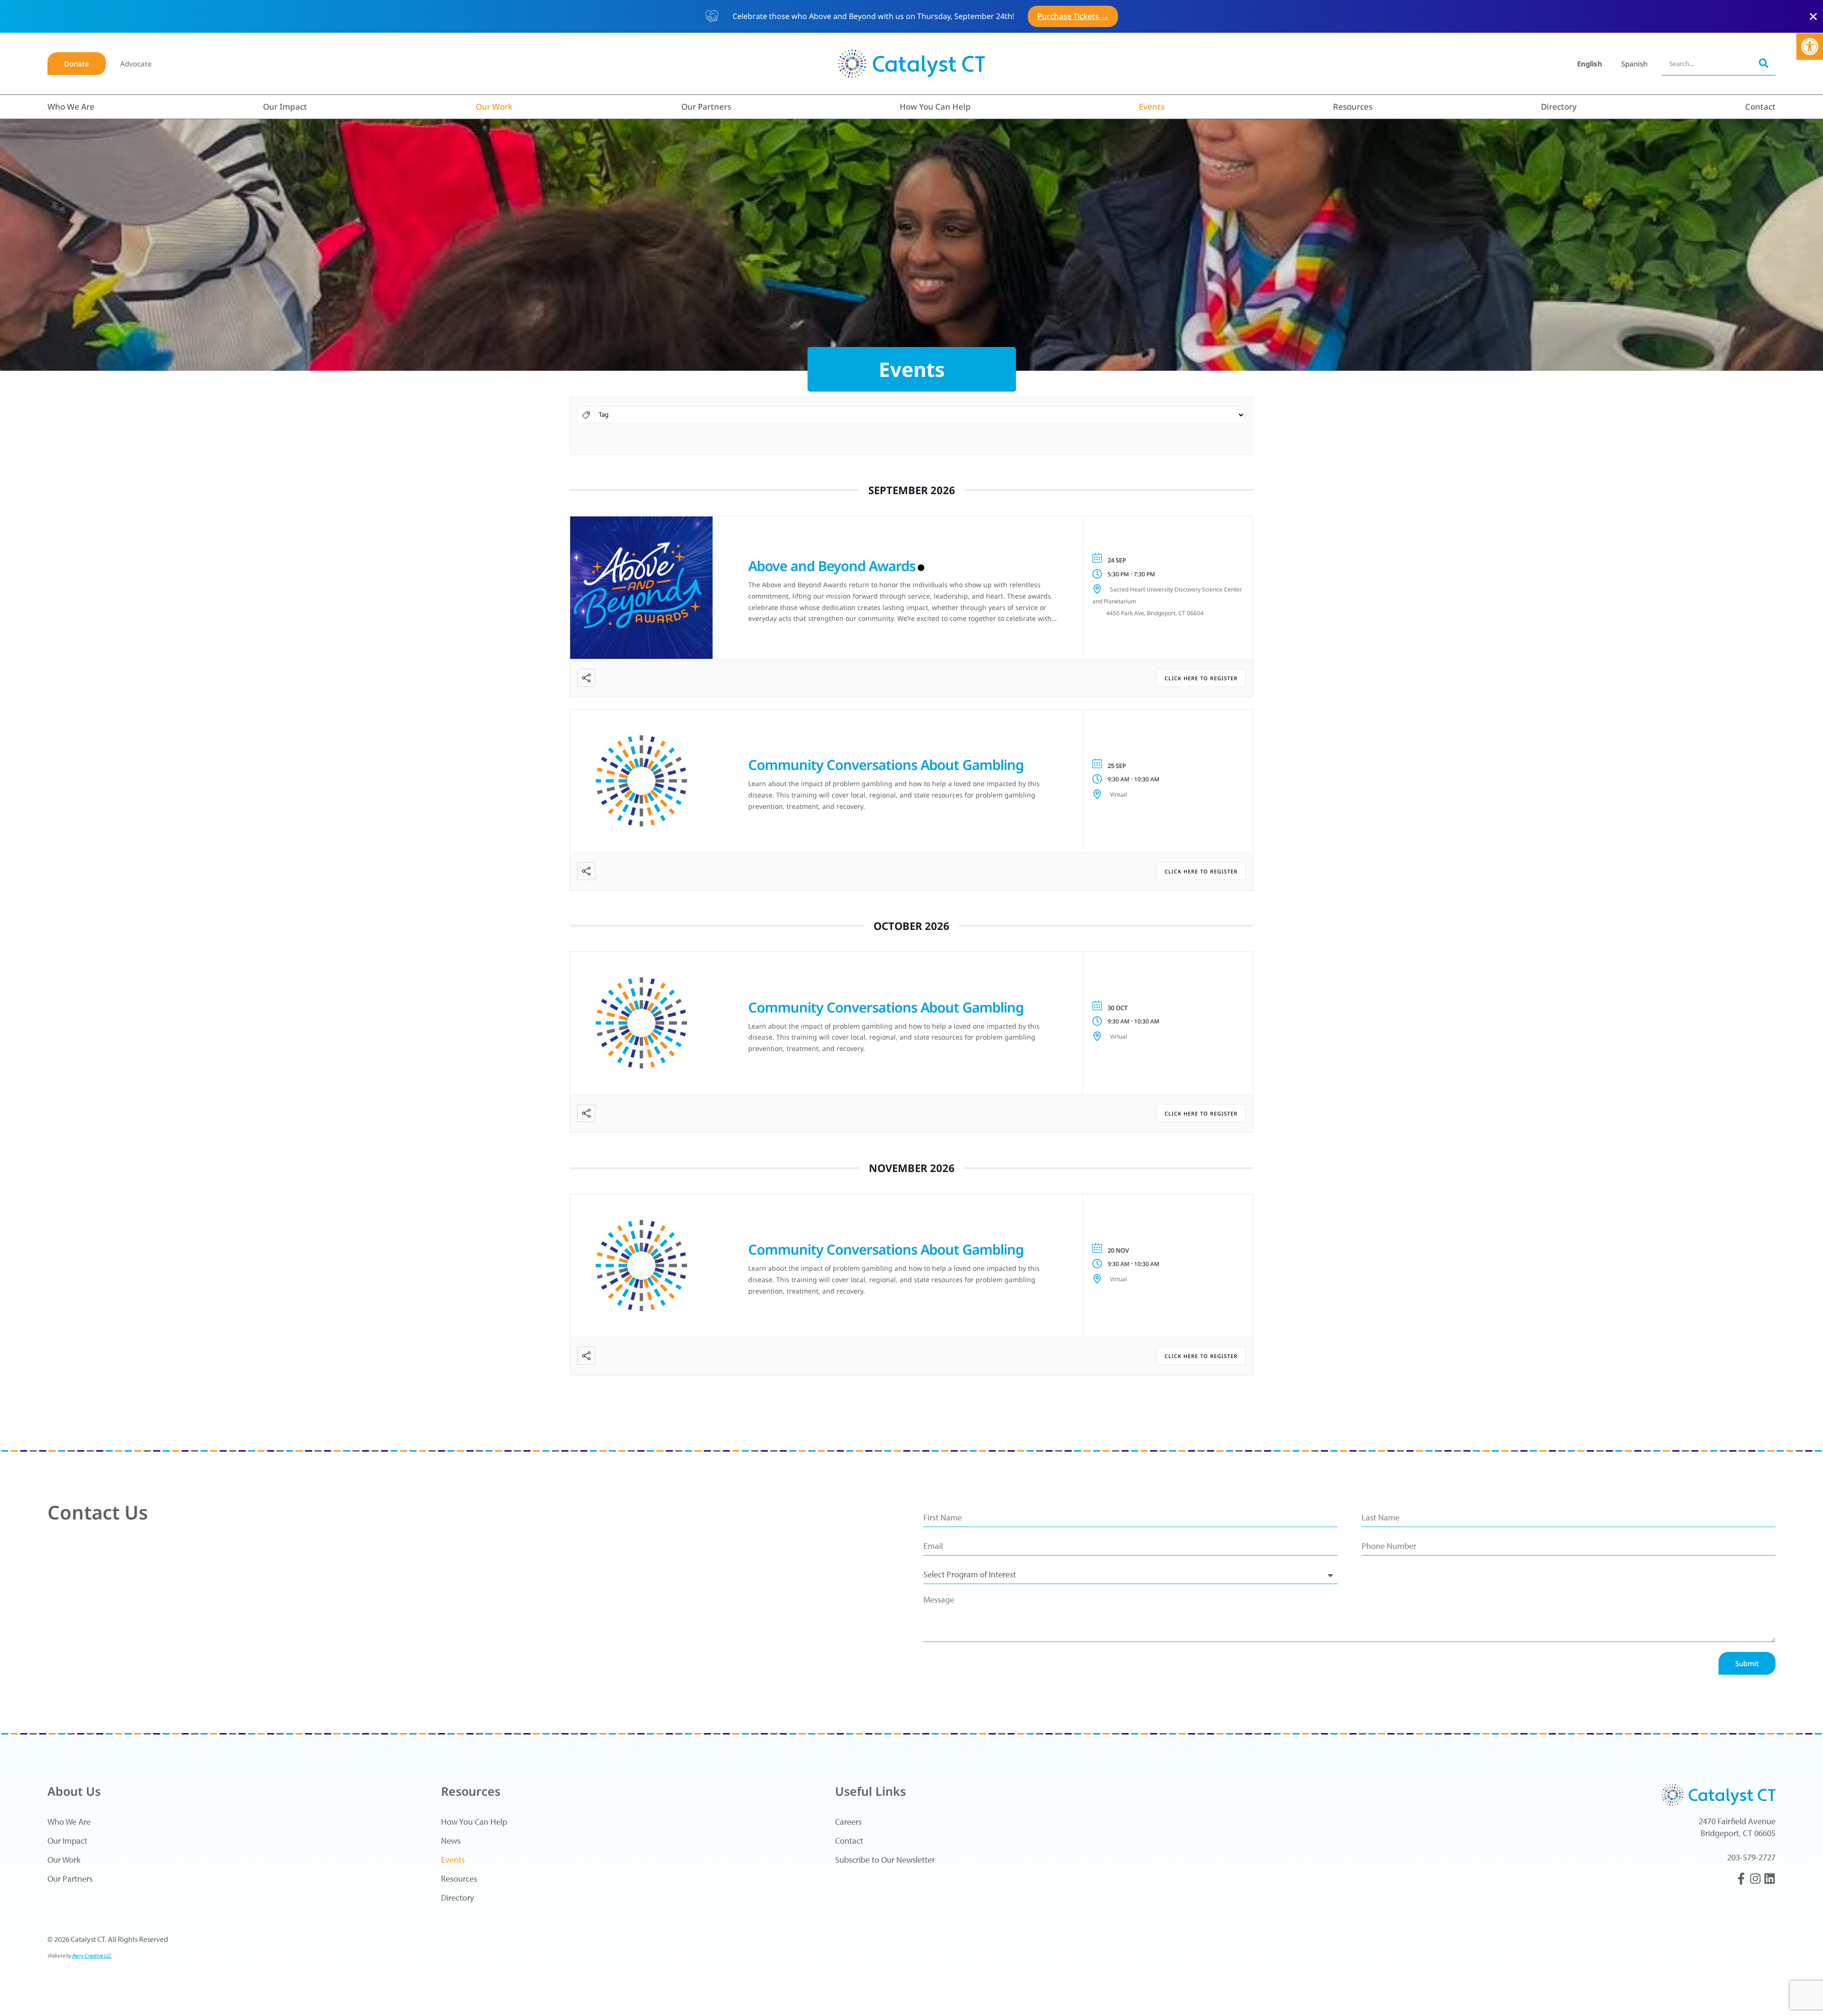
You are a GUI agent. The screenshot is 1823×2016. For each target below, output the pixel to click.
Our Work (494, 107)
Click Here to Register (1201, 678)
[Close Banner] (1813, 16)
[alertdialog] (911, 16)
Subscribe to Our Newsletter (885, 1860)
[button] (1810, 47)
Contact (1760, 107)
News (451, 1841)
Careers (848, 1822)
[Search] (1764, 63)
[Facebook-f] (1741, 1879)
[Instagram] (1755, 1879)
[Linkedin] (1770, 1879)
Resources (1353, 107)
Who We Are (71, 107)
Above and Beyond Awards (832, 566)
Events (1152, 107)
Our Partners (706, 107)
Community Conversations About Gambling (886, 764)
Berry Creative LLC (92, 1955)
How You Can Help (935, 107)
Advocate (136, 64)
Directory (1559, 107)
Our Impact (285, 107)
